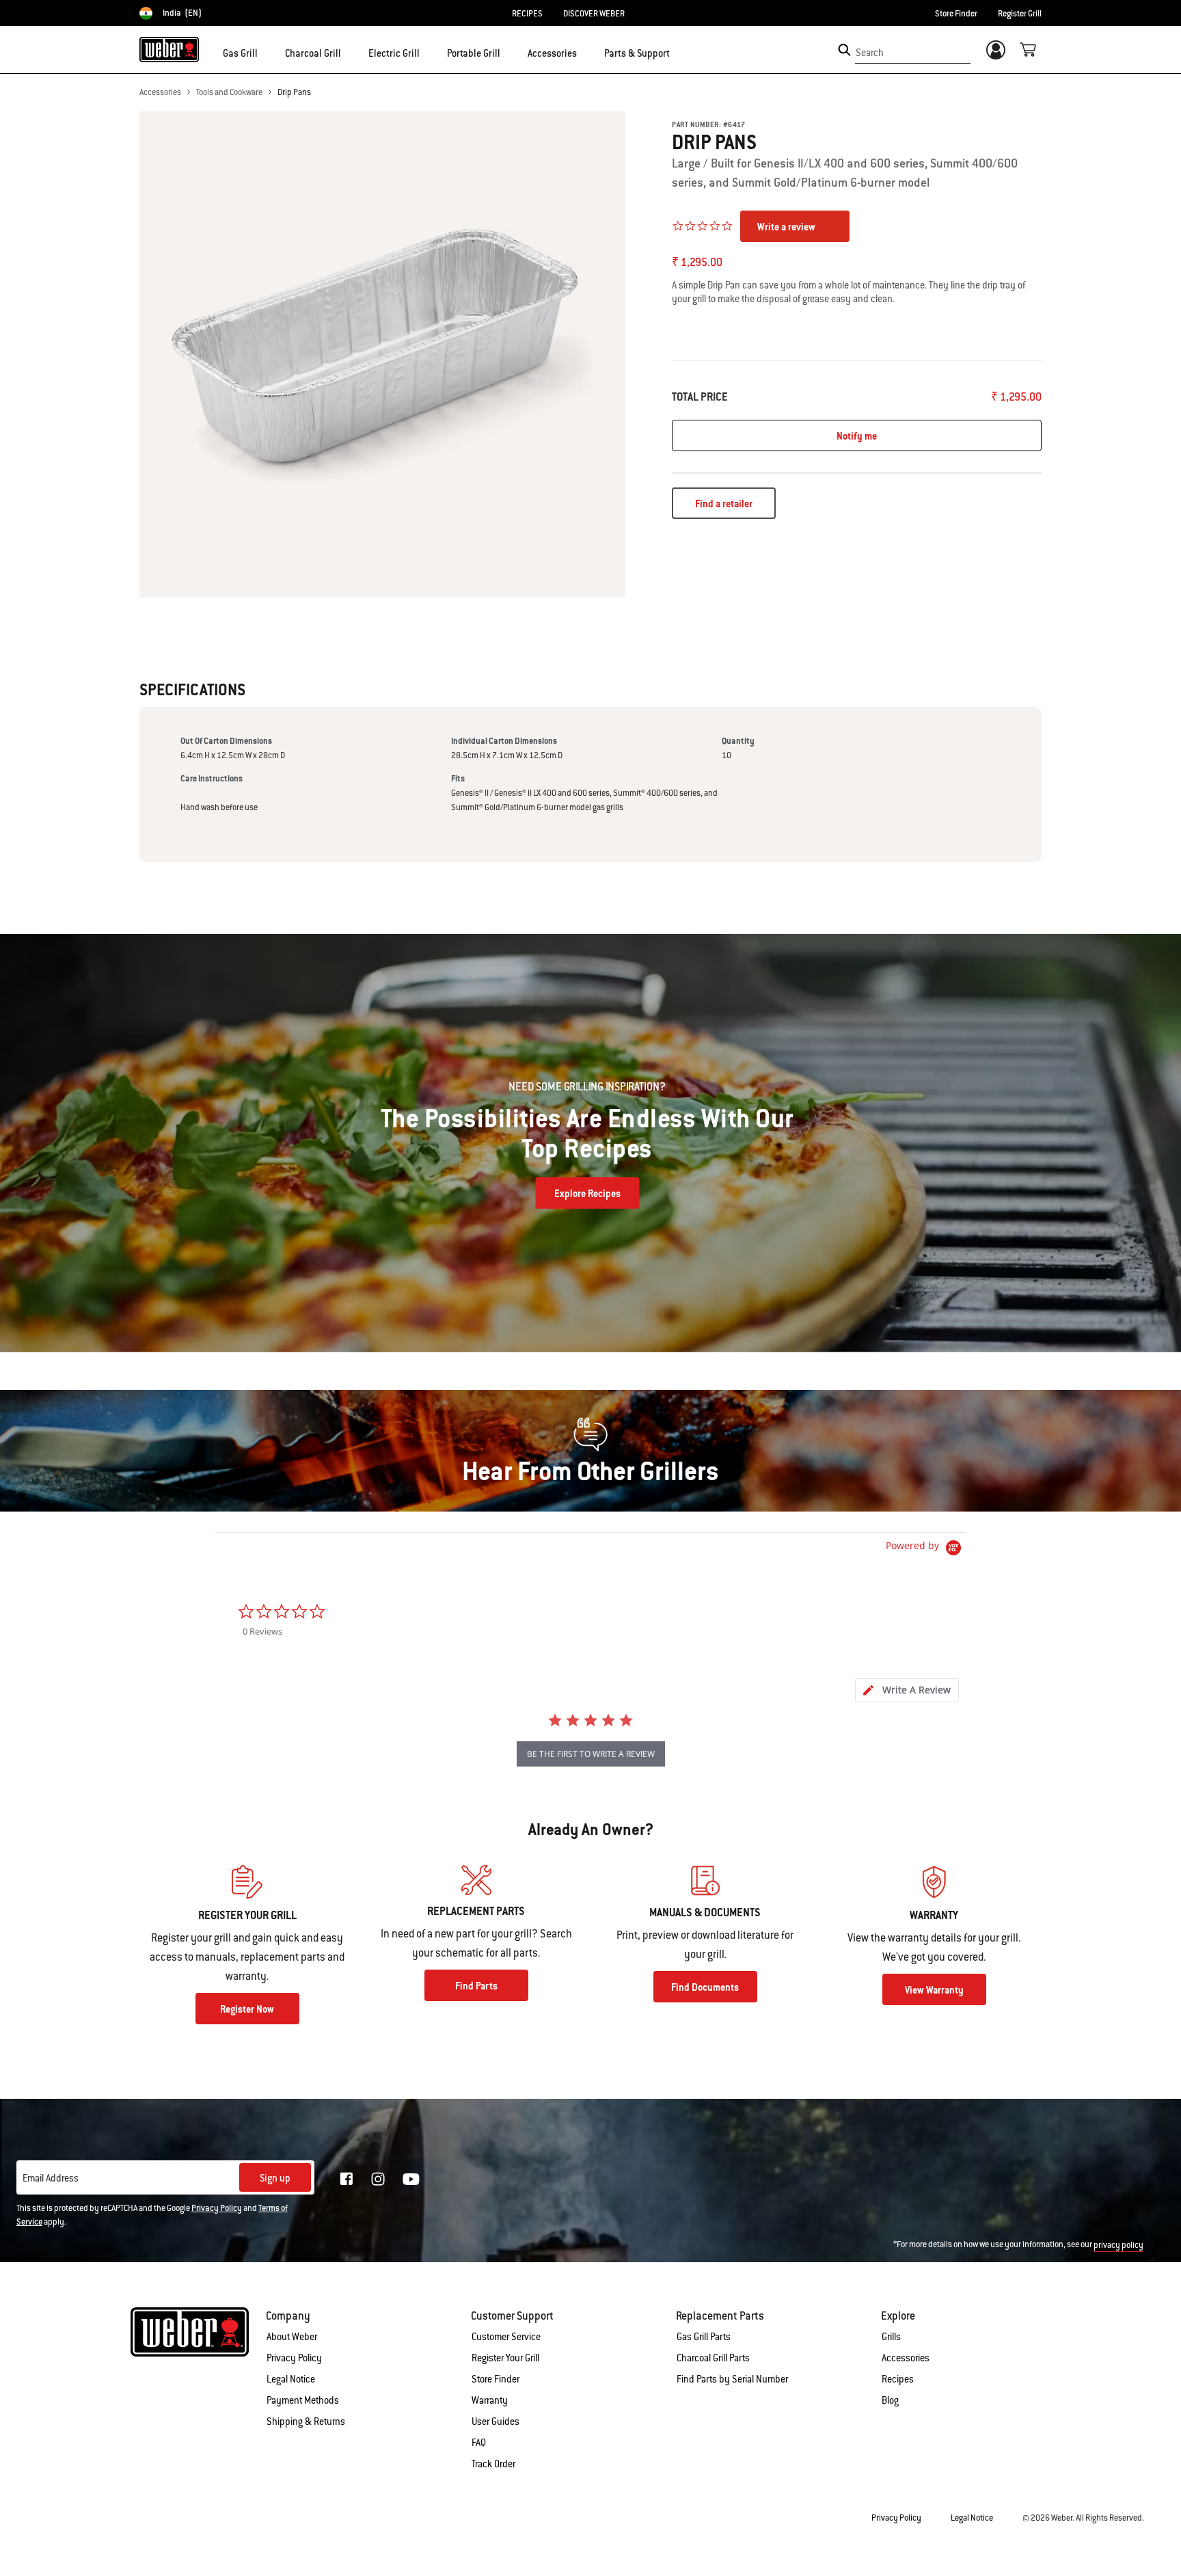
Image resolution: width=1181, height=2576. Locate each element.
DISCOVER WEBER (594, 14)
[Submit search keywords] (844, 50)
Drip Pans (294, 92)
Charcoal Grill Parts (713, 2358)
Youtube (411, 2179)
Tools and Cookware (229, 92)
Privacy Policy (217, 2208)
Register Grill (1020, 14)
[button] (266, 52)
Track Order (493, 2464)
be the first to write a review (591, 1754)
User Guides (496, 2421)
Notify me (857, 436)
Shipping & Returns (306, 2421)
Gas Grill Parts (704, 2337)
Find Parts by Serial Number (732, 2379)
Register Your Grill (505, 2358)
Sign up (275, 2178)
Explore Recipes (587, 1194)
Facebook (347, 2179)
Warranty (490, 2400)
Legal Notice (291, 2379)
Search (870, 53)
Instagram (378, 2179)
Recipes (898, 2379)
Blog (890, 2400)
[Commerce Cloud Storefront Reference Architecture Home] (169, 49)
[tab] (907, 1690)
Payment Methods (303, 2400)
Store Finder (956, 14)
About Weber (292, 2337)
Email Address (51, 2178)
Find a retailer (724, 504)
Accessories (160, 92)
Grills (891, 2337)
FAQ (479, 2443)
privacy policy (1118, 2245)
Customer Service (506, 2337)
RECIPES (527, 14)
